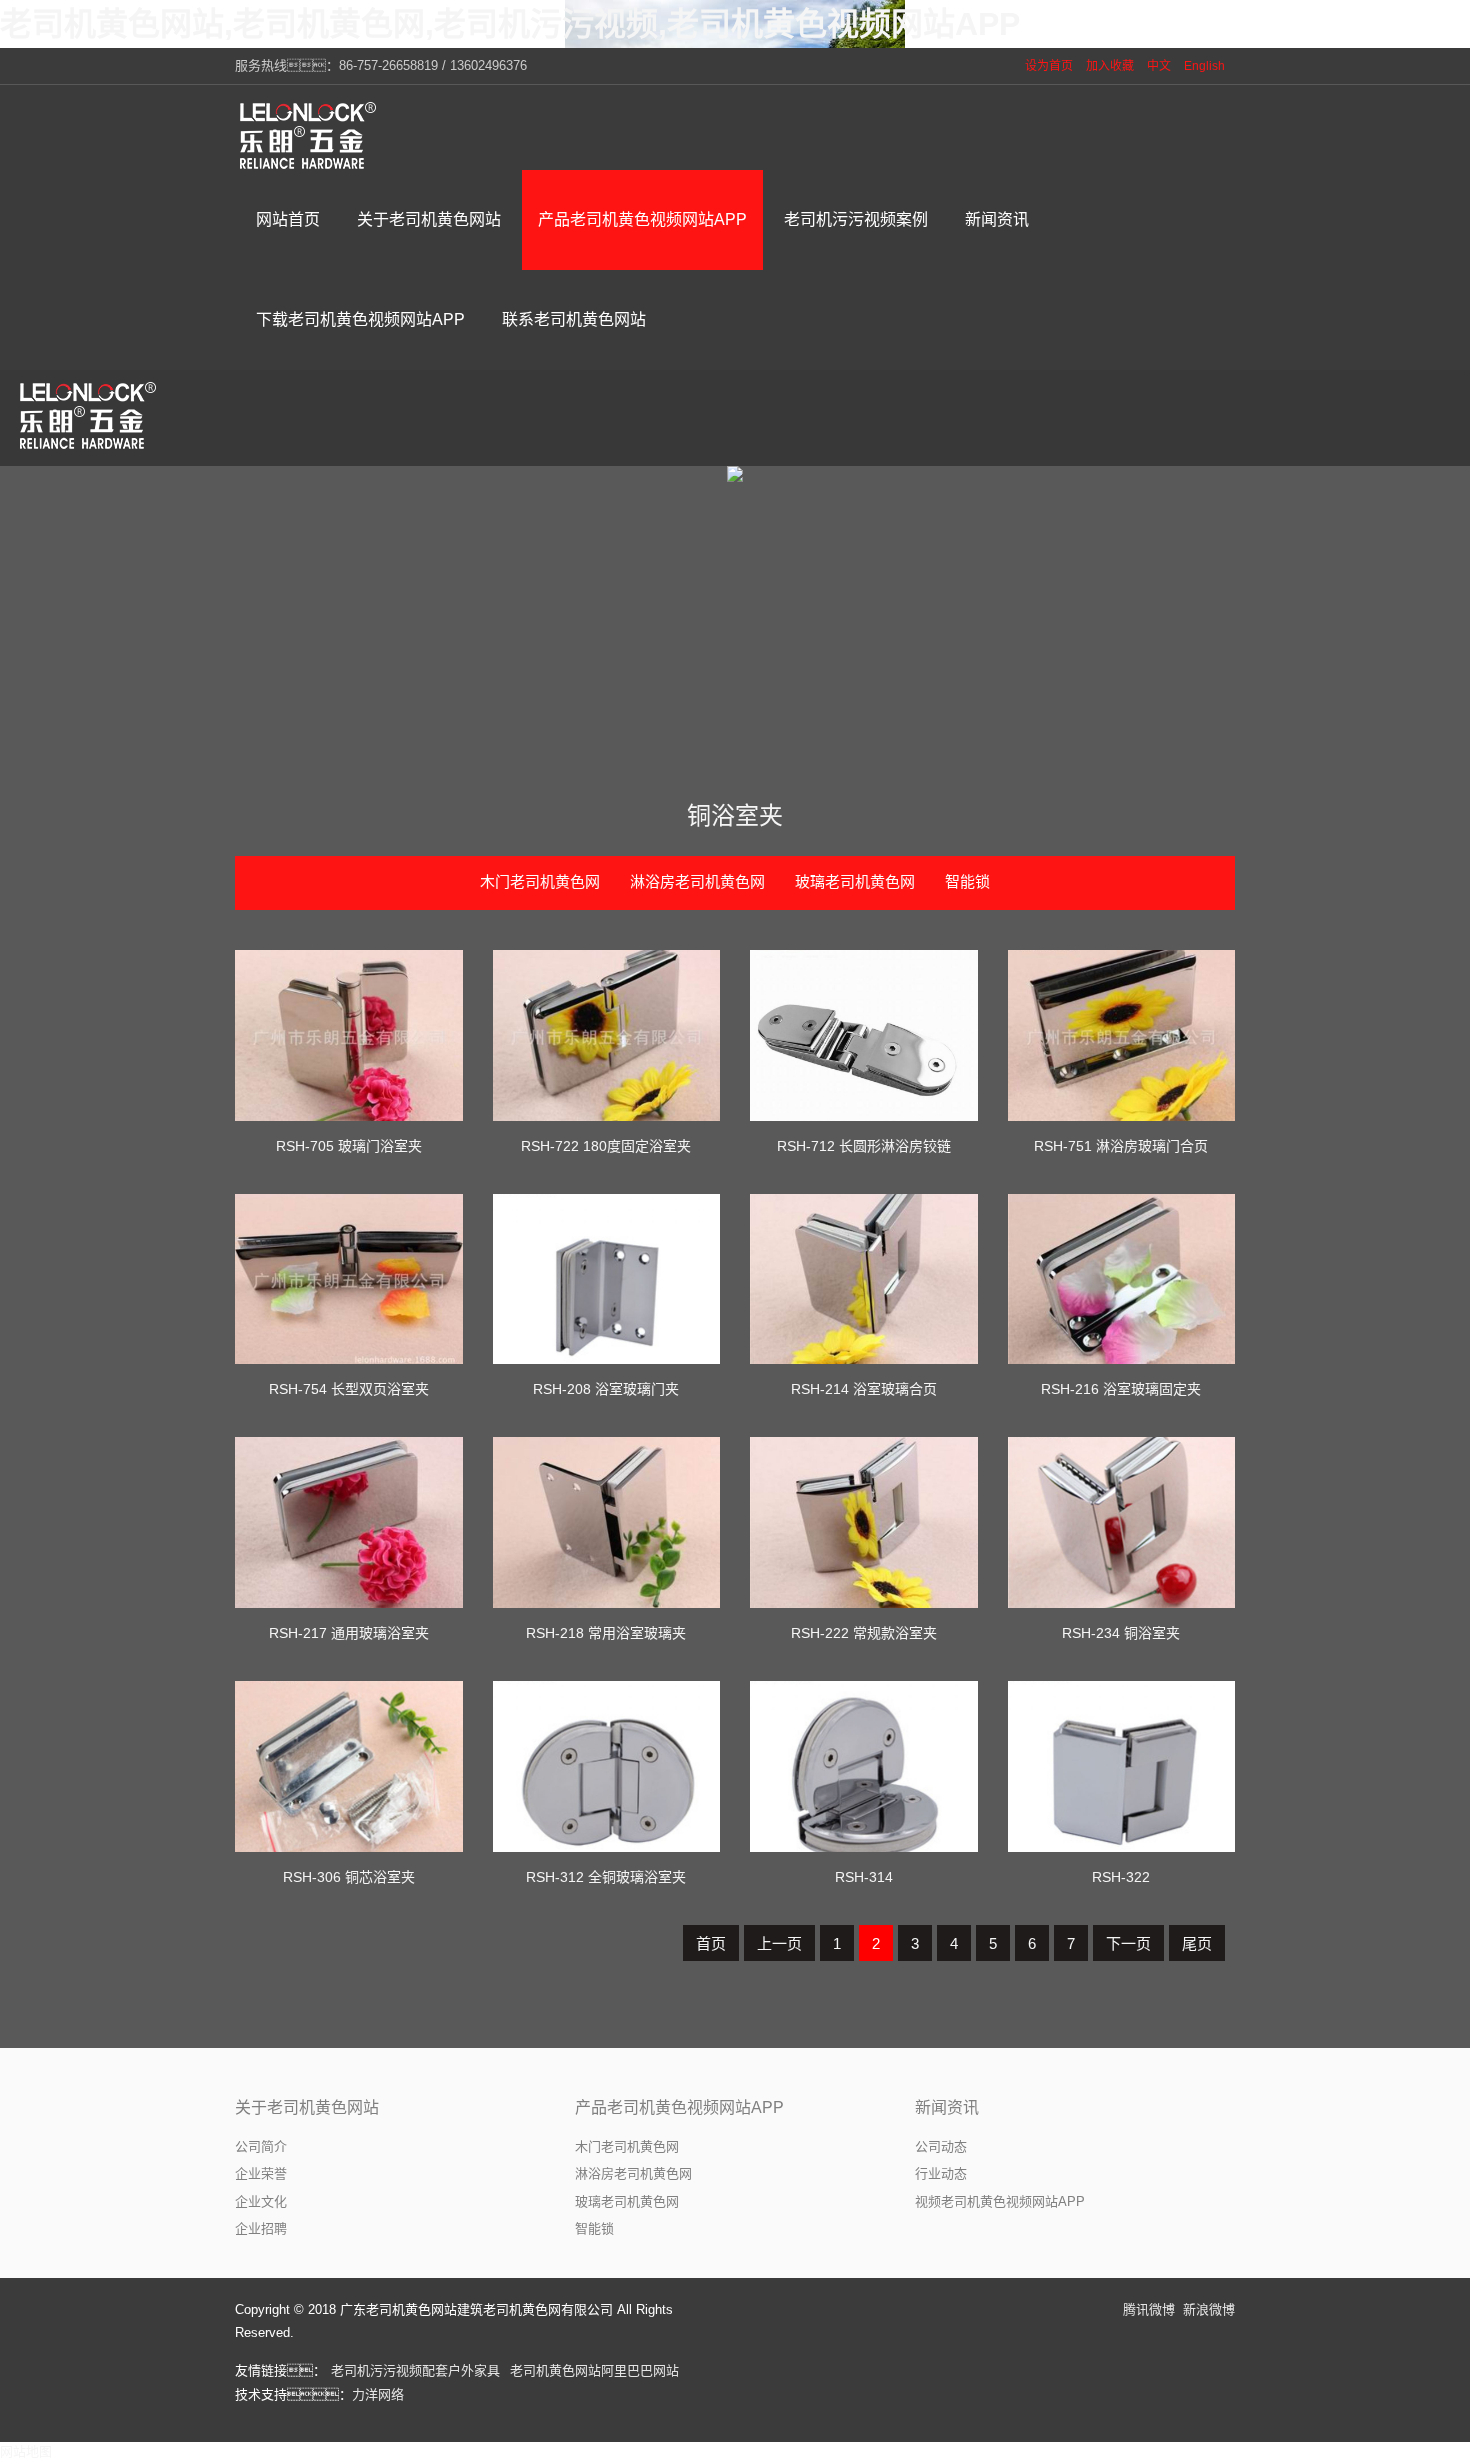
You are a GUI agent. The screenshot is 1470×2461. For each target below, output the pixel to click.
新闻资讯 (947, 2107)
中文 (1159, 66)
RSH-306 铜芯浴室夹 (349, 1877)
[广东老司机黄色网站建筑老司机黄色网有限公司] (310, 135)
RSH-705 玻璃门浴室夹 (349, 1146)
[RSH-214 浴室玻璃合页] (864, 1279)
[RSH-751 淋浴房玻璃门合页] (1122, 1035)
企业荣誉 (261, 2173)
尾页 (1197, 1943)
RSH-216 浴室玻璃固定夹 (1121, 1389)
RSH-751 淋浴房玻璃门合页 (1121, 1146)
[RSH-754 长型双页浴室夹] (349, 1279)
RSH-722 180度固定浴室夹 (606, 1146)
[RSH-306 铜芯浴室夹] (349, 1766)
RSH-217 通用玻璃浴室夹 (349, 1633)
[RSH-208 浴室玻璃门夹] (607, 1279)
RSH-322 (1121, 1877)
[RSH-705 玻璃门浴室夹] (349, 1035)
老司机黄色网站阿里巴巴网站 (594, 2370)
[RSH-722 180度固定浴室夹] (607, 1035)
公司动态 (941, 2146)
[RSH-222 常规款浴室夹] (864, 1522)
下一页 (1128, 1943)
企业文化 (261, 2201)
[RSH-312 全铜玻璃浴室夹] (607, 1766)
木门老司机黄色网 (540, 881)
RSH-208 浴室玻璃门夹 (606, 1389)
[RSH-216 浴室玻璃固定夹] (1122, 1279)
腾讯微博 (1149, 2309)
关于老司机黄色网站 (307, 2107)
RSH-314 (864, 1877)
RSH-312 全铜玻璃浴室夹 (606, 1877)
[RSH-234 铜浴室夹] (1122, 1522)
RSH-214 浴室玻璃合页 (864, 1389)
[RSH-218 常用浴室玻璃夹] (607, 1522)
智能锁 (967, 881)
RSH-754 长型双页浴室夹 (349, 1389)
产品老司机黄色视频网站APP (679, 2107)
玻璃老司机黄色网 (855, 881)
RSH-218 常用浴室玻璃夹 (606, 1633)
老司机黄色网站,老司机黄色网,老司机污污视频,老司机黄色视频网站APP (510, 24)
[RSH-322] (1122, 1766)
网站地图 (26, 2451)
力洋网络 (378, 2394)
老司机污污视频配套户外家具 (415, 2370)
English (1204, 66)
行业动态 (941, 2173)
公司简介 (261, 2146)
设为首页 (1049, 66)
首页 (711, 1943)
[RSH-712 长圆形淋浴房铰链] (864, 1035)
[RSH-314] (864, 1766)
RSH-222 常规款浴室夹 (864, 1633)
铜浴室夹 (735, 815)
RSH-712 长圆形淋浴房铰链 (864, 1146)
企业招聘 (261, 2228)
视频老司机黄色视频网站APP (1000, 2201)
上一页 (779, 1943)
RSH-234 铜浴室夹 (1121, 1633)
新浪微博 (1209, 2309)
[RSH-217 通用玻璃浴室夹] (349, 1522)
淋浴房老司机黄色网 (697, 881)
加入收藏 (1110, 66)
